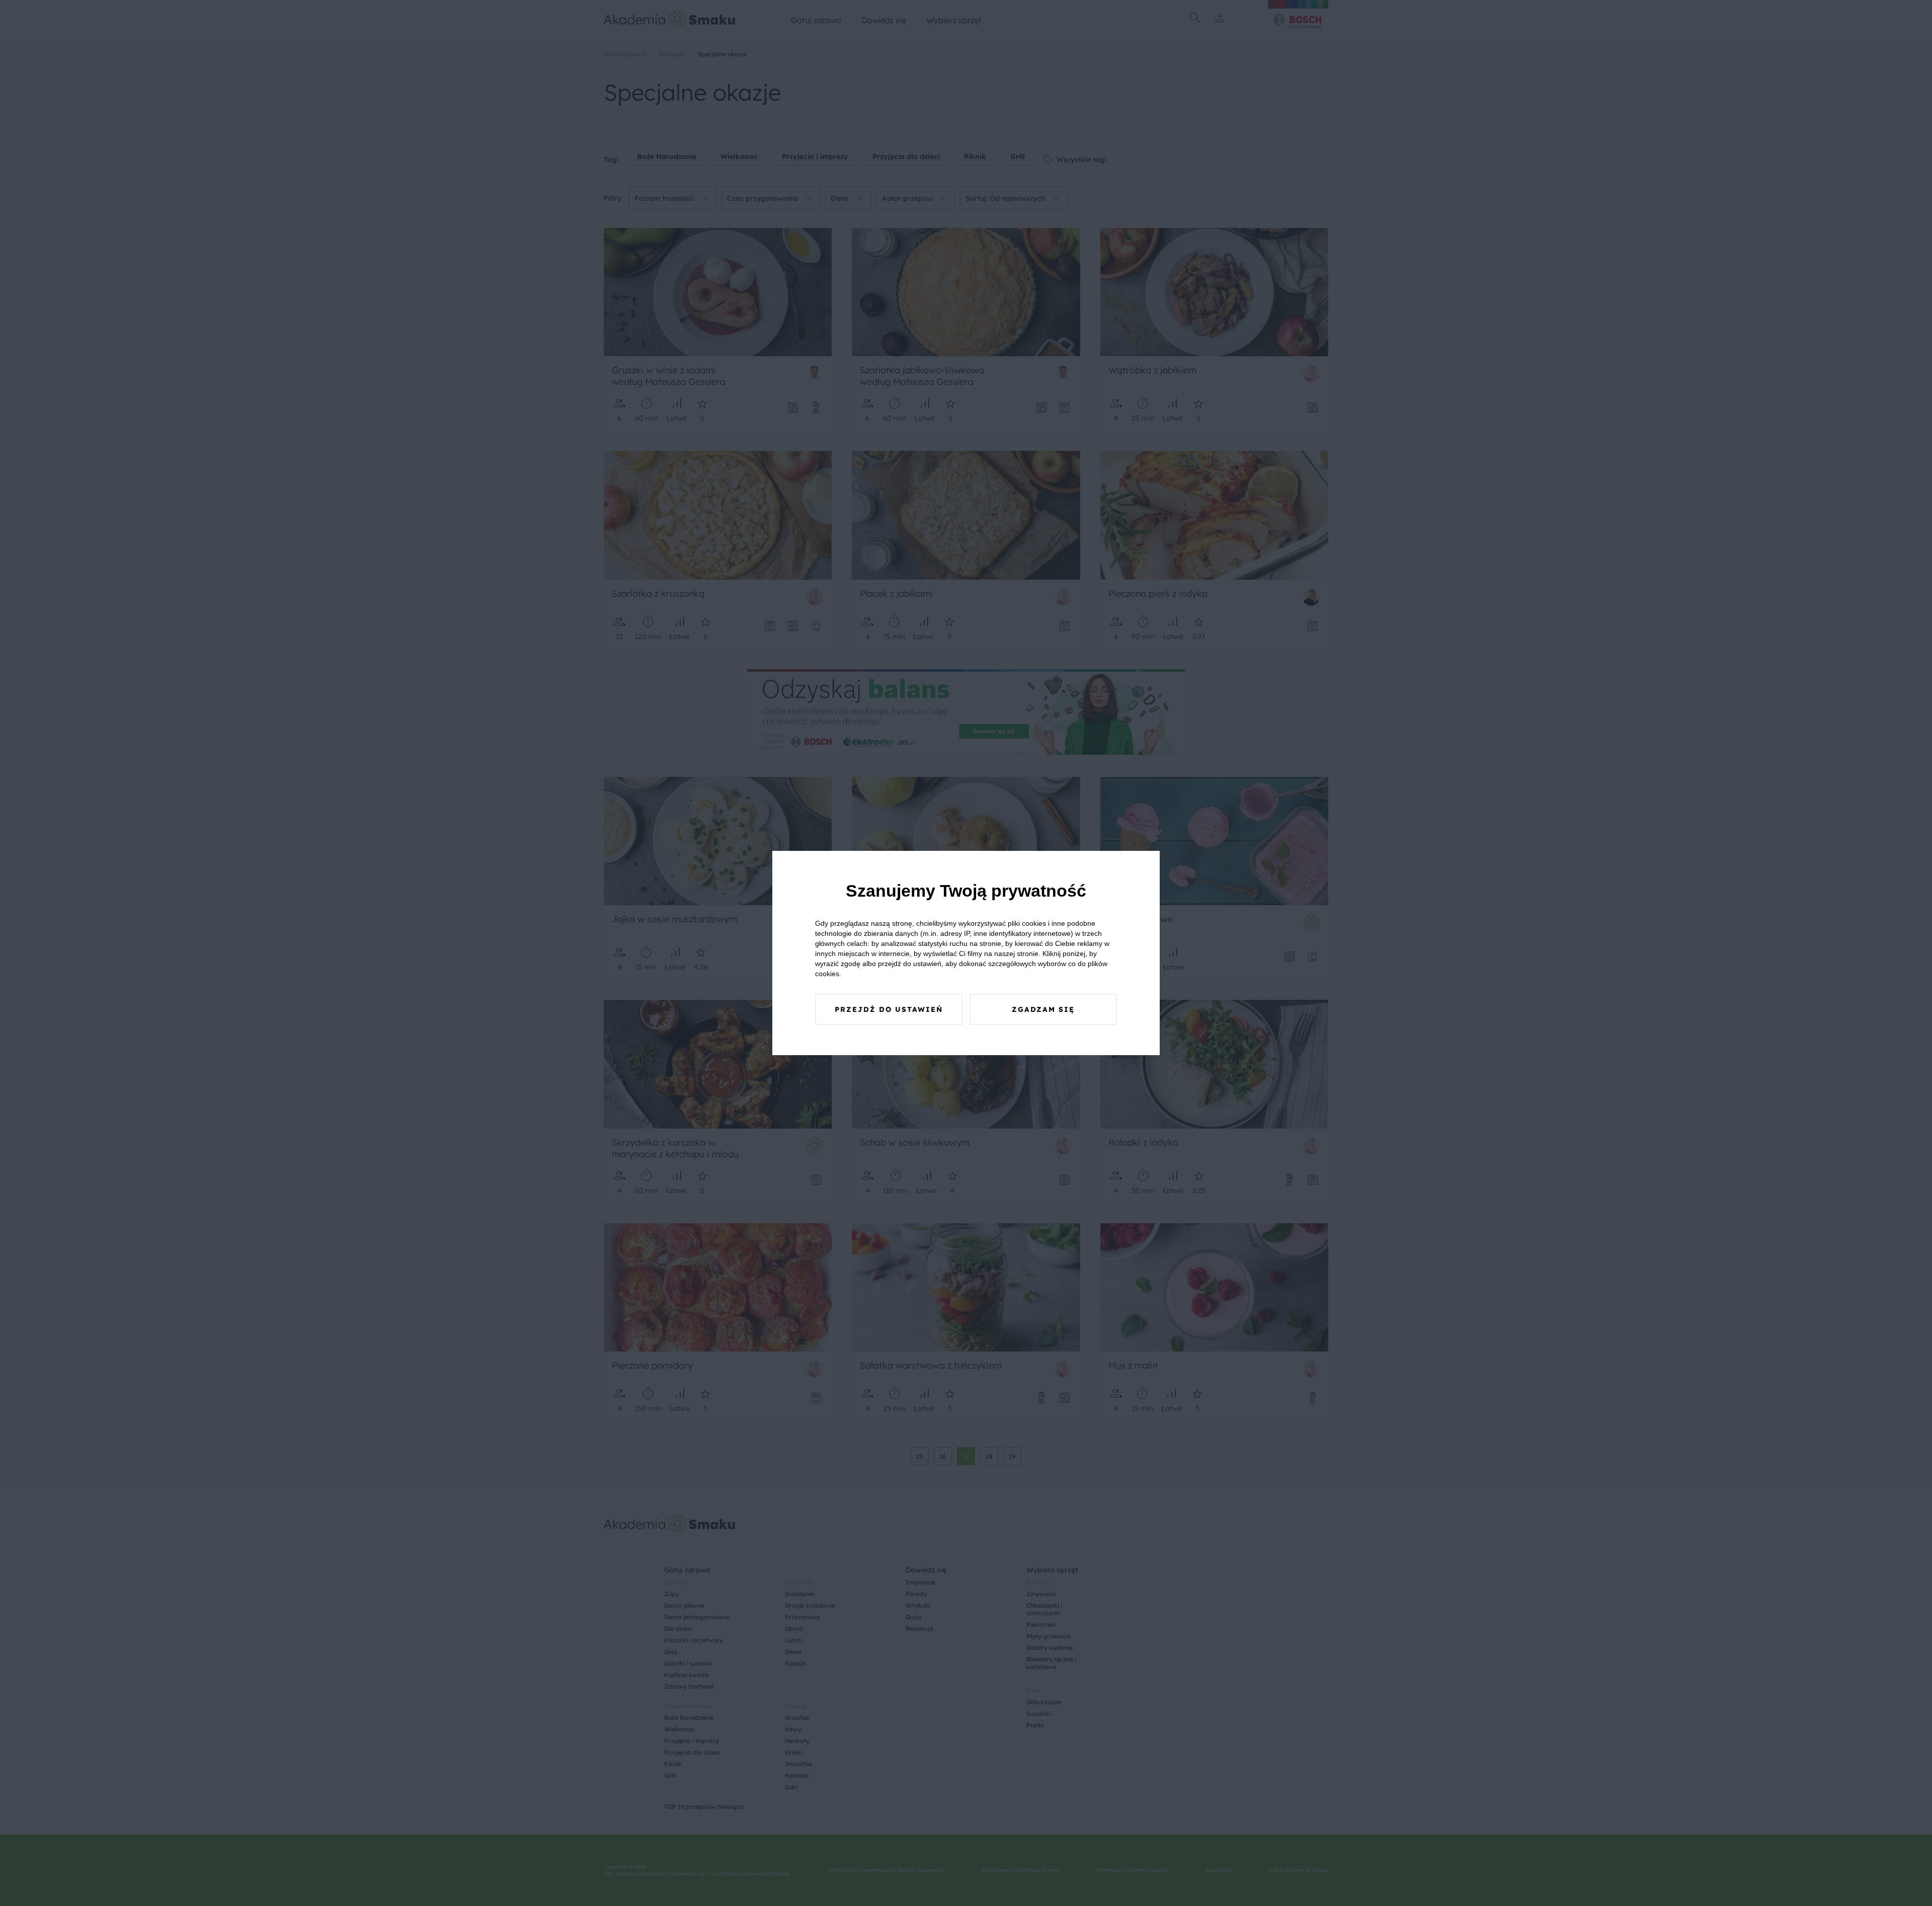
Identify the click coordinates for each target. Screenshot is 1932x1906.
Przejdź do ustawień (889, 1009)
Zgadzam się (1043, 1009)
